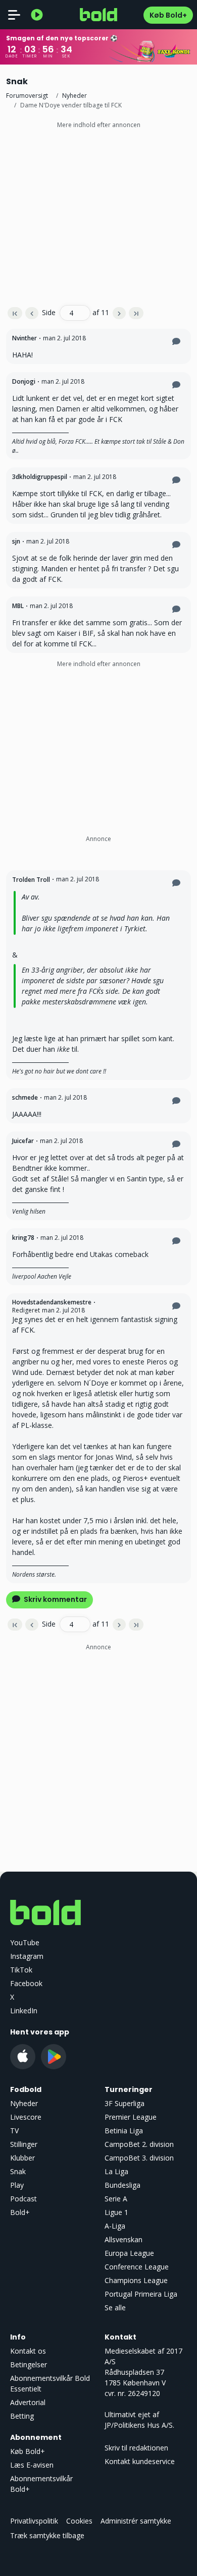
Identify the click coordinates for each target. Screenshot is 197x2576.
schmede (25, 1097)
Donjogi (24, 381)
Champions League (136, 2280)
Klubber (22, 2158)
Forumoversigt (27, 96)
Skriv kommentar (55, 1599)
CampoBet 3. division (139, 2158)
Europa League (129, 2253)
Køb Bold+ (168, 15)
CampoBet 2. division (139, 2144)
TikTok (21, 1970)
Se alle (115, 2308)
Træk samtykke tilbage (47, 2535)
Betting (22, 2416)
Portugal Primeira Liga (141, 2294)
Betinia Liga (124, 2131)
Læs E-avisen (32, 2465)
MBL (18, 606)
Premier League (131, 2117)
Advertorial (28, 2402)
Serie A (116, 2199)
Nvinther (24, 338)
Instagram (27, 1956)
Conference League (137, 2267)
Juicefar (23, 1141)
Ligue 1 (116, 2212)
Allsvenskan (124, 2239)
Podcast (23, 2199)
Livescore (26, 2117)
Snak (18, 2171)
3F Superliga (125, 2103)
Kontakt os (28, 2351)
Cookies (79, 2521)
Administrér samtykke (136, 2521)
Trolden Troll (31, 880)
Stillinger (24, 2144)
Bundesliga (122, 2185)
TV (14, 2131)
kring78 (23, 1238)
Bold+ (20, 2212)
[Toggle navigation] (14, 15)
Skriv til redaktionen (136, 2448)
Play (17, 2185)
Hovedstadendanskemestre (52, 1302)
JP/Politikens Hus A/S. (139, 2425)
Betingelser (29, 2364)
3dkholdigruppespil (40, 477)
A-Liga (115, 2226)
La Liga (116, 2171)
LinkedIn (24, 2011)
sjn (16, 541)
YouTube (25, 1942)
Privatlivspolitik (34, 2521)
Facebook (26, 1983)
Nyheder (75, 96)
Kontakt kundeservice (140, 2461)
